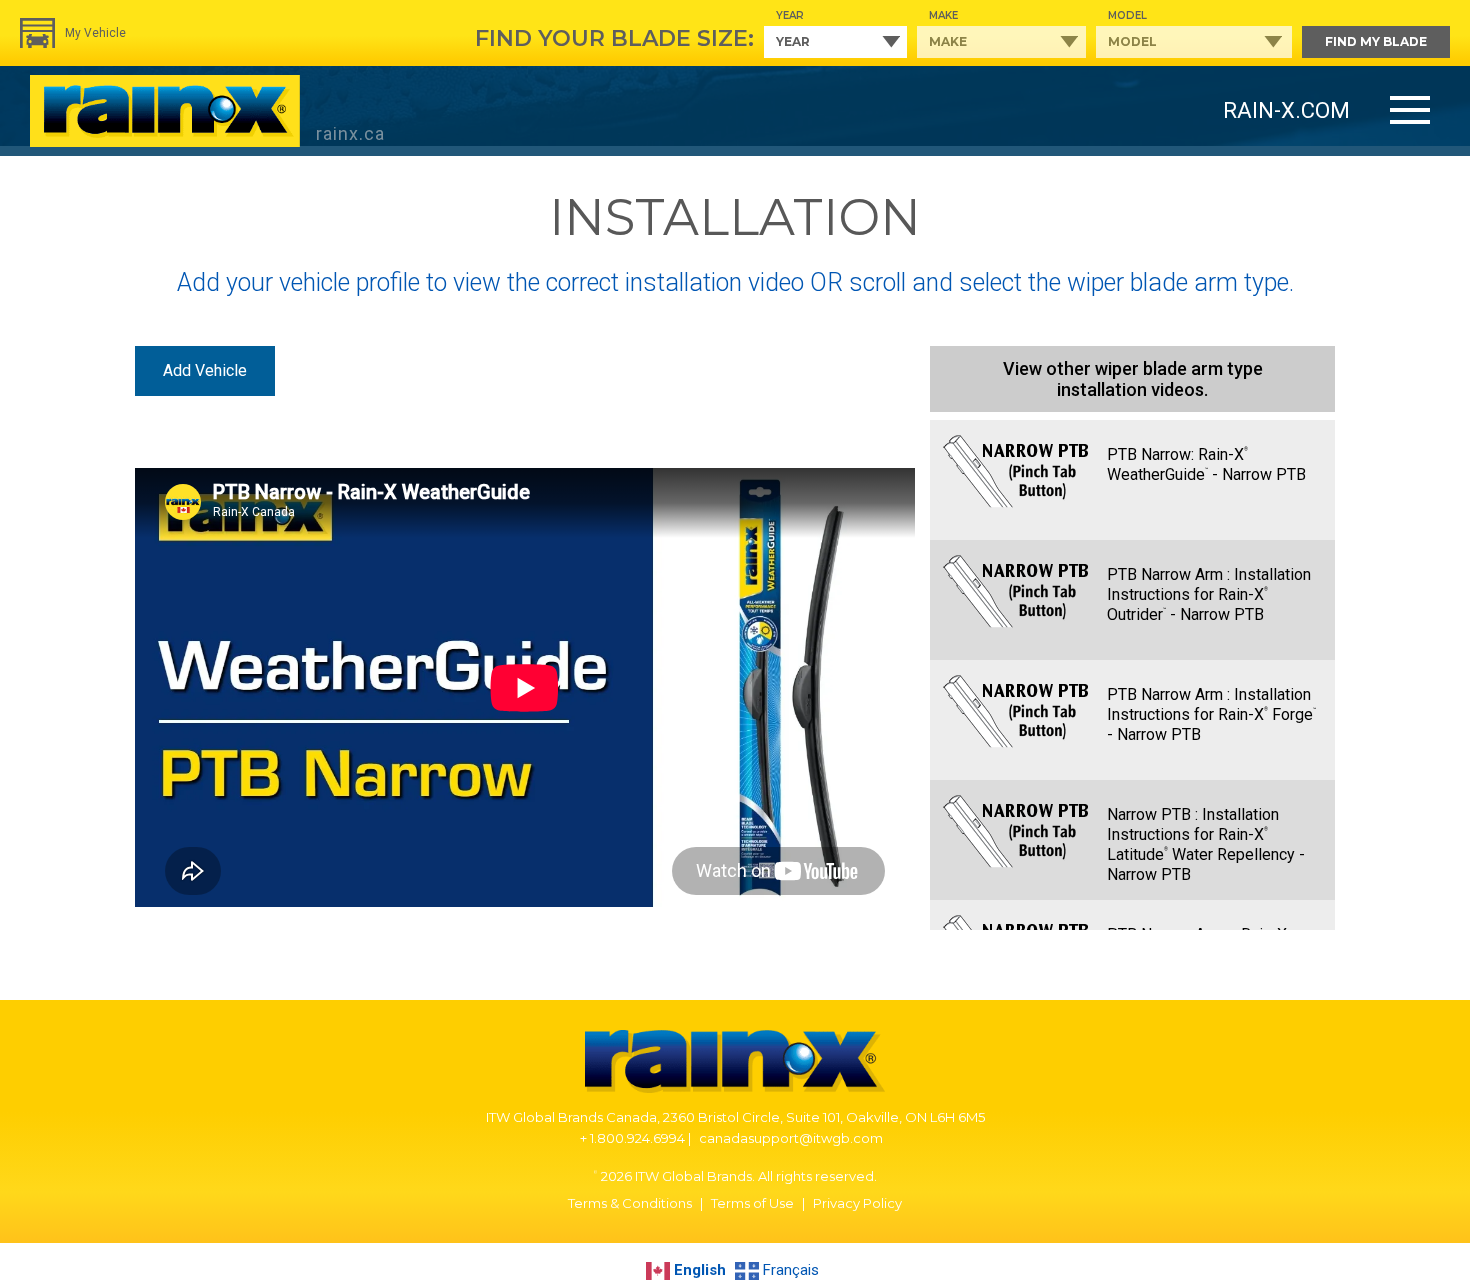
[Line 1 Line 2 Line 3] (1410, 111)
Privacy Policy (857, 1203)
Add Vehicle (205, 370)
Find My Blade (1376, 41)
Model (1127, 15)
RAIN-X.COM (1286, 110)
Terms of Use (752, 1203)
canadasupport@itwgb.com (791, 1138)
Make (943, 15)
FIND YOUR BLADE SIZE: (614, 38)
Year (790, 15)
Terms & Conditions (630, 1203)
